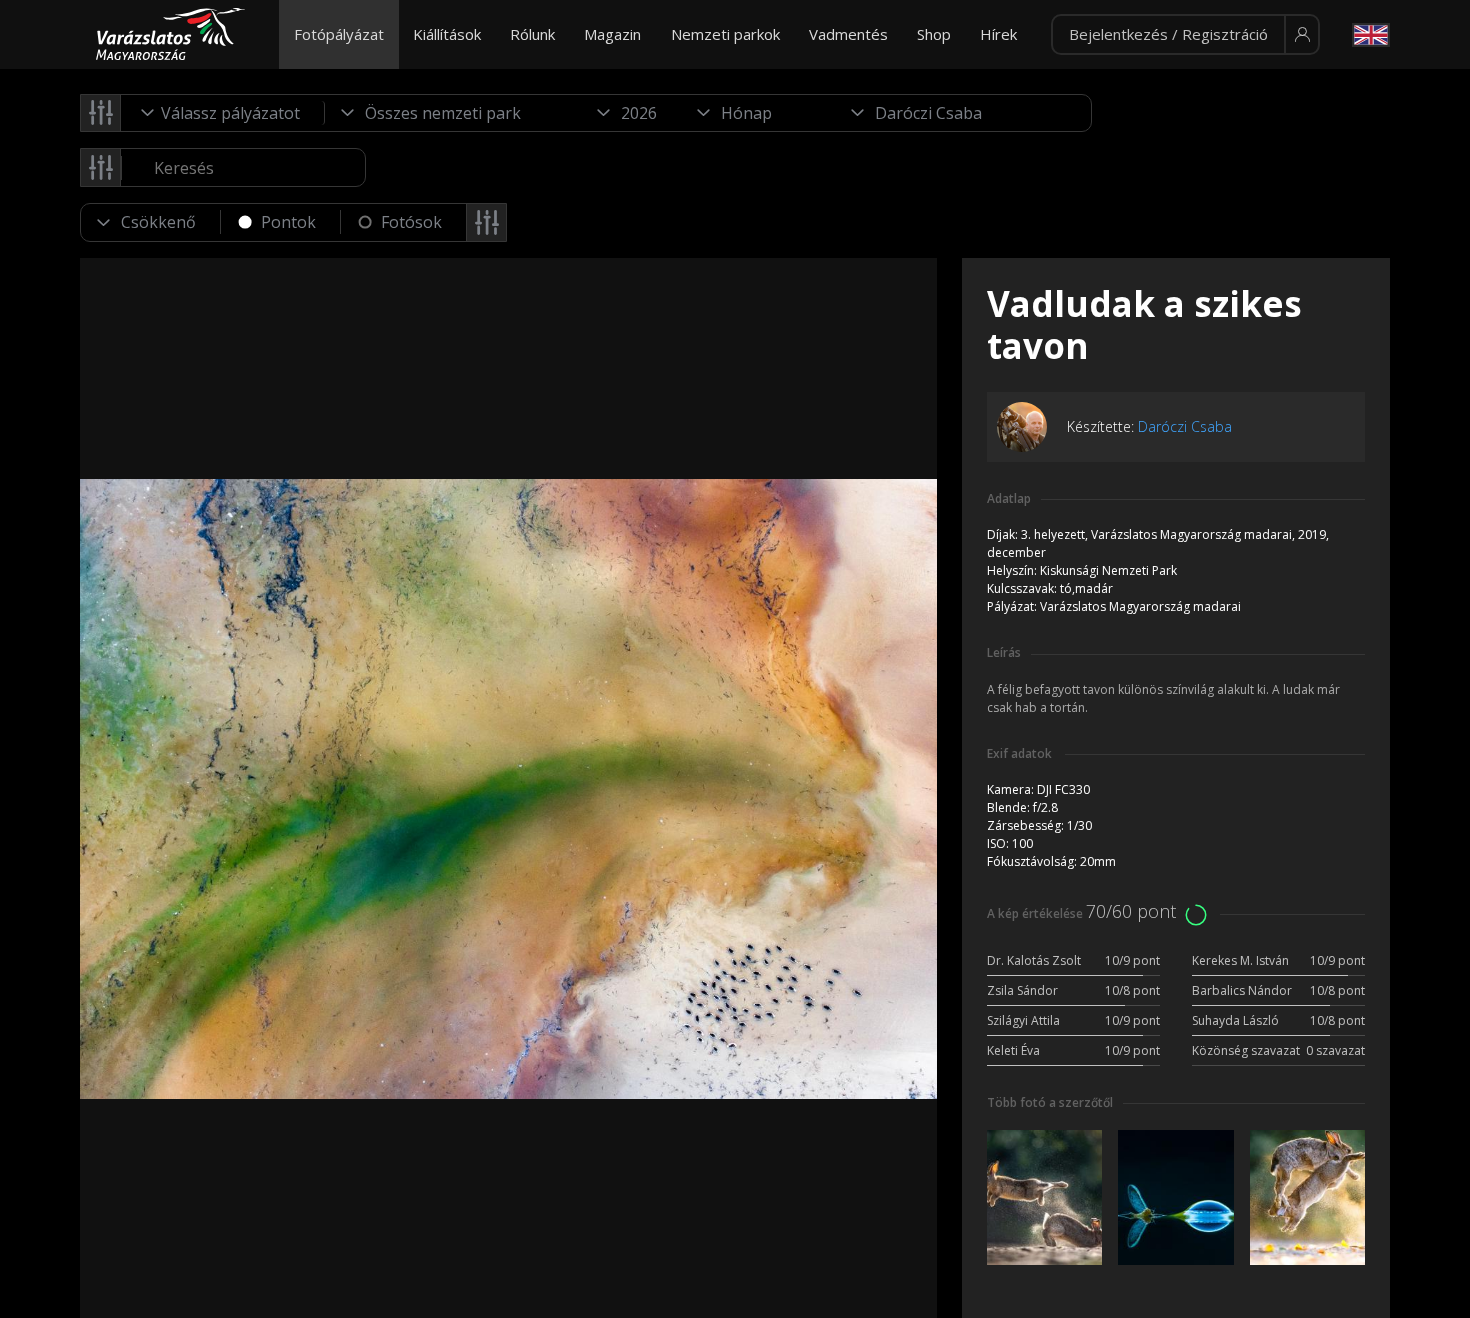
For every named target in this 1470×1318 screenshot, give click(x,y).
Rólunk (532, 34)
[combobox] (223, 113)
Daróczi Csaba (1185, 426)
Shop (934, 34)
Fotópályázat (339, 34)
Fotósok (411, 222)
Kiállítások (447, 34)
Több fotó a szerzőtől (1050, 1102)
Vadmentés (848, 34)
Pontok (288, 222)
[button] (1185, 35)
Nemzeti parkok (725, 34)
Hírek (998, 34)
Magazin (612, 34)
